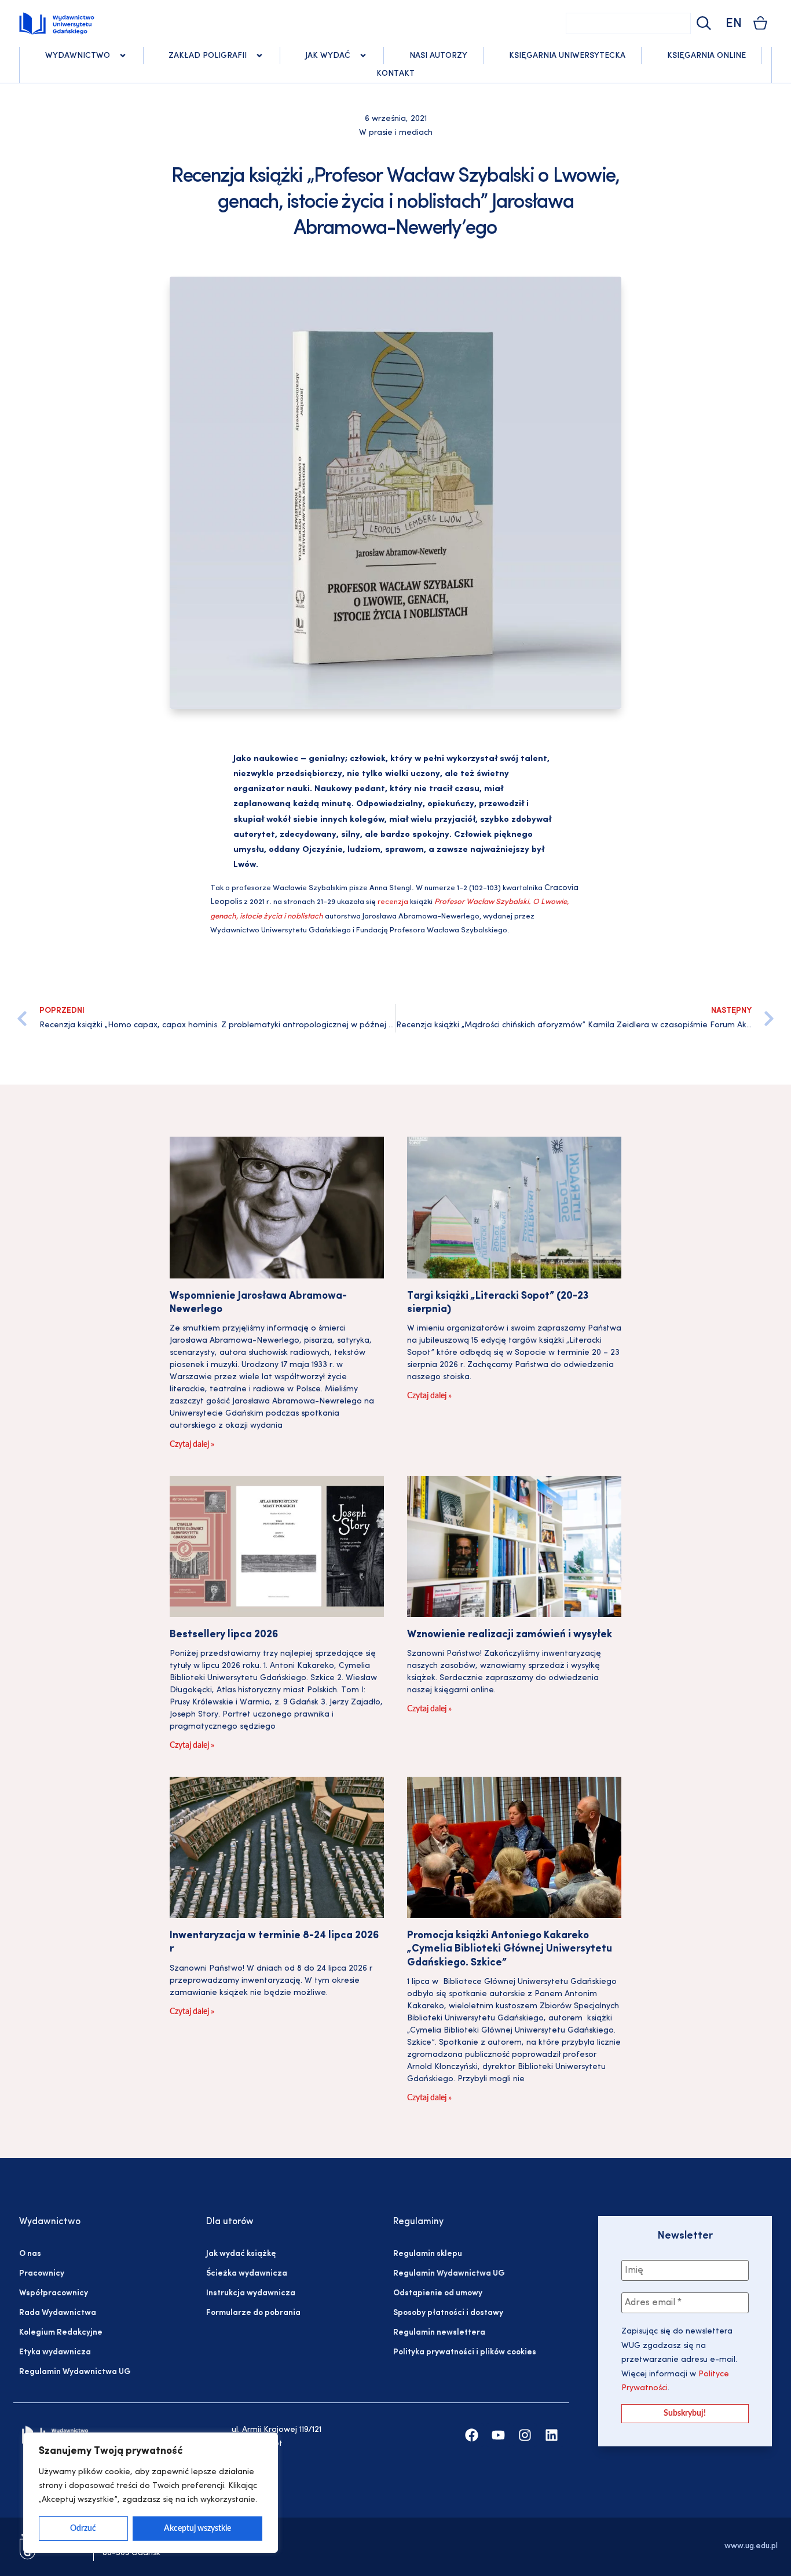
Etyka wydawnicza (55, 2352)
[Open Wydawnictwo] (123, 56)
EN (734, 24)
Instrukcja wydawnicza (251, 2293)
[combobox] (628, 23)
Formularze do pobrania (253, 2313)
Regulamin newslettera (439, 2333)
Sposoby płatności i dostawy (448, 2313)
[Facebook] (472, 2435)
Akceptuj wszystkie (197, 2529)
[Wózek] (760, 23)
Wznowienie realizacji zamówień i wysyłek (510, 1635)
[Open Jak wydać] (363, 56)
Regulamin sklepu (428, 2254)
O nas (30, 2254)
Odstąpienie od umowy (438, 2293)
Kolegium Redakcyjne (61, 2333)
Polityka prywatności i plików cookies (465, 2352)
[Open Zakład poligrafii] (259, 56)
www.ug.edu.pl (751, 2546)
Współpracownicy (54, 2293)
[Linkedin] (552, 2435)
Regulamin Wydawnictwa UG (75, 2372)
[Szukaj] (702, 23)
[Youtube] (498, 2435)
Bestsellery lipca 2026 (224, 1635)
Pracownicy (42, 2274)
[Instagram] (525, 2435)
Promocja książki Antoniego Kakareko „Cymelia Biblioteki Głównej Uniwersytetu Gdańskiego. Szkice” (510, 1950)
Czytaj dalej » (192, 1445)
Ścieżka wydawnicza (247, 2274)
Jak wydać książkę (241, 2254)
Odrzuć (83, 2529)
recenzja (393, 902)
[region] (151, 2493)
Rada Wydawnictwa (58, 2313)
